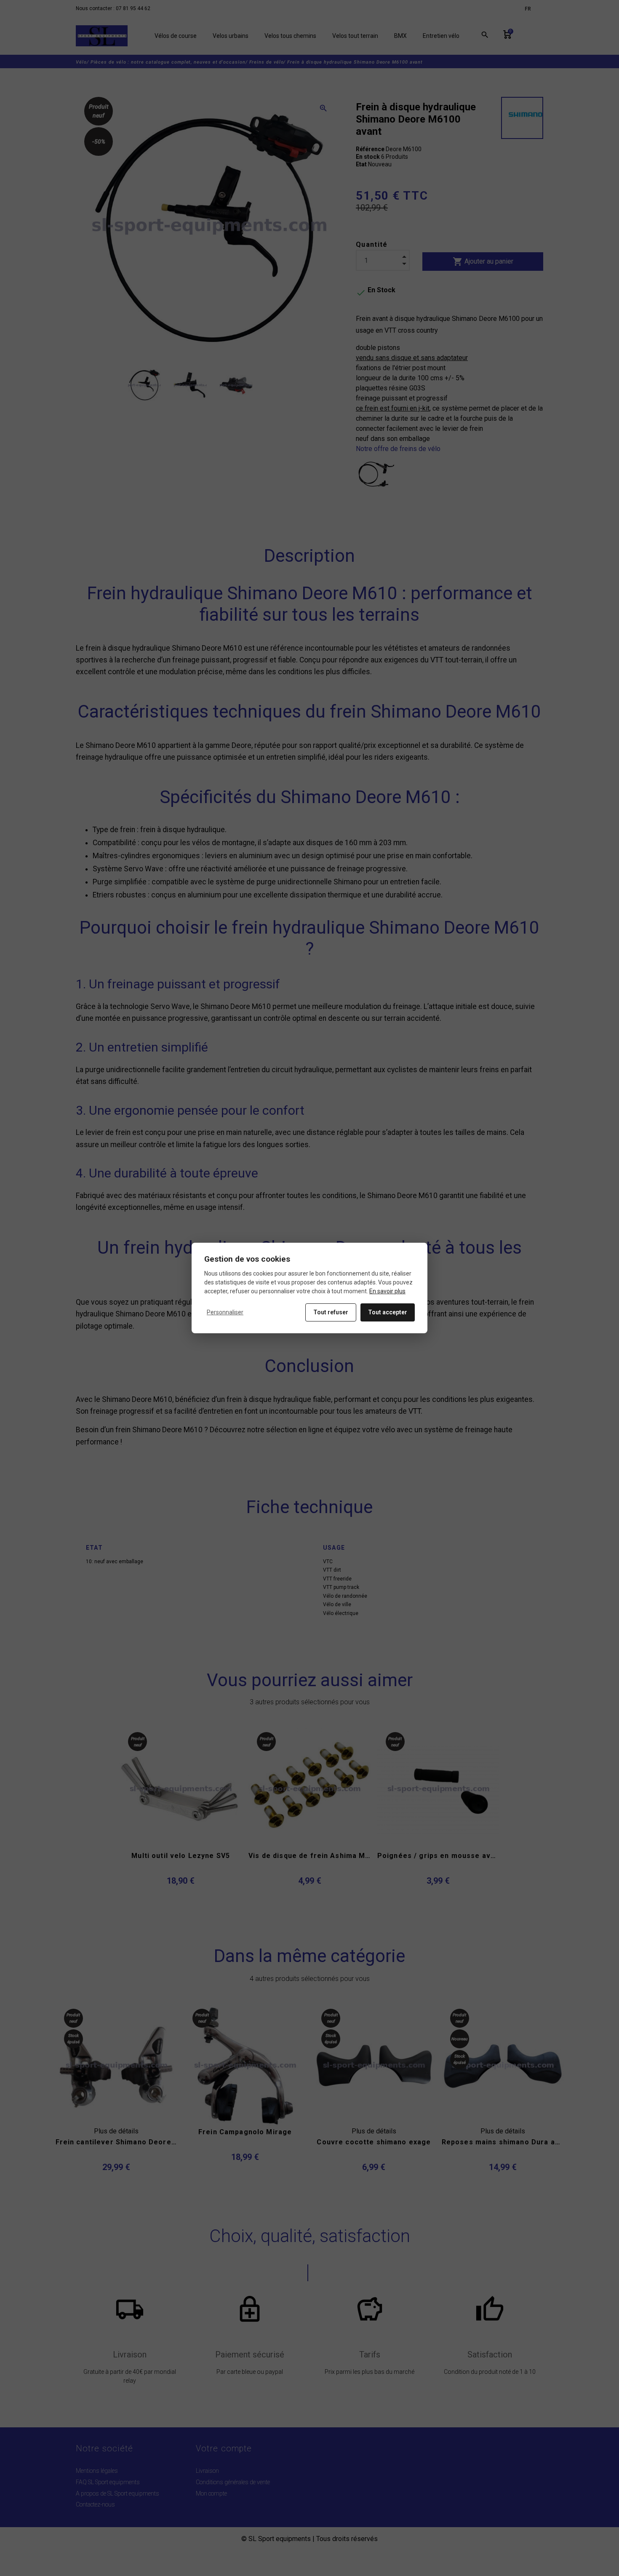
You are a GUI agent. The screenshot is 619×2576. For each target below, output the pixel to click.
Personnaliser (225, 1312)
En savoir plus (387, 1291)
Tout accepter (388, 1312)
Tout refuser (331, 1312)
